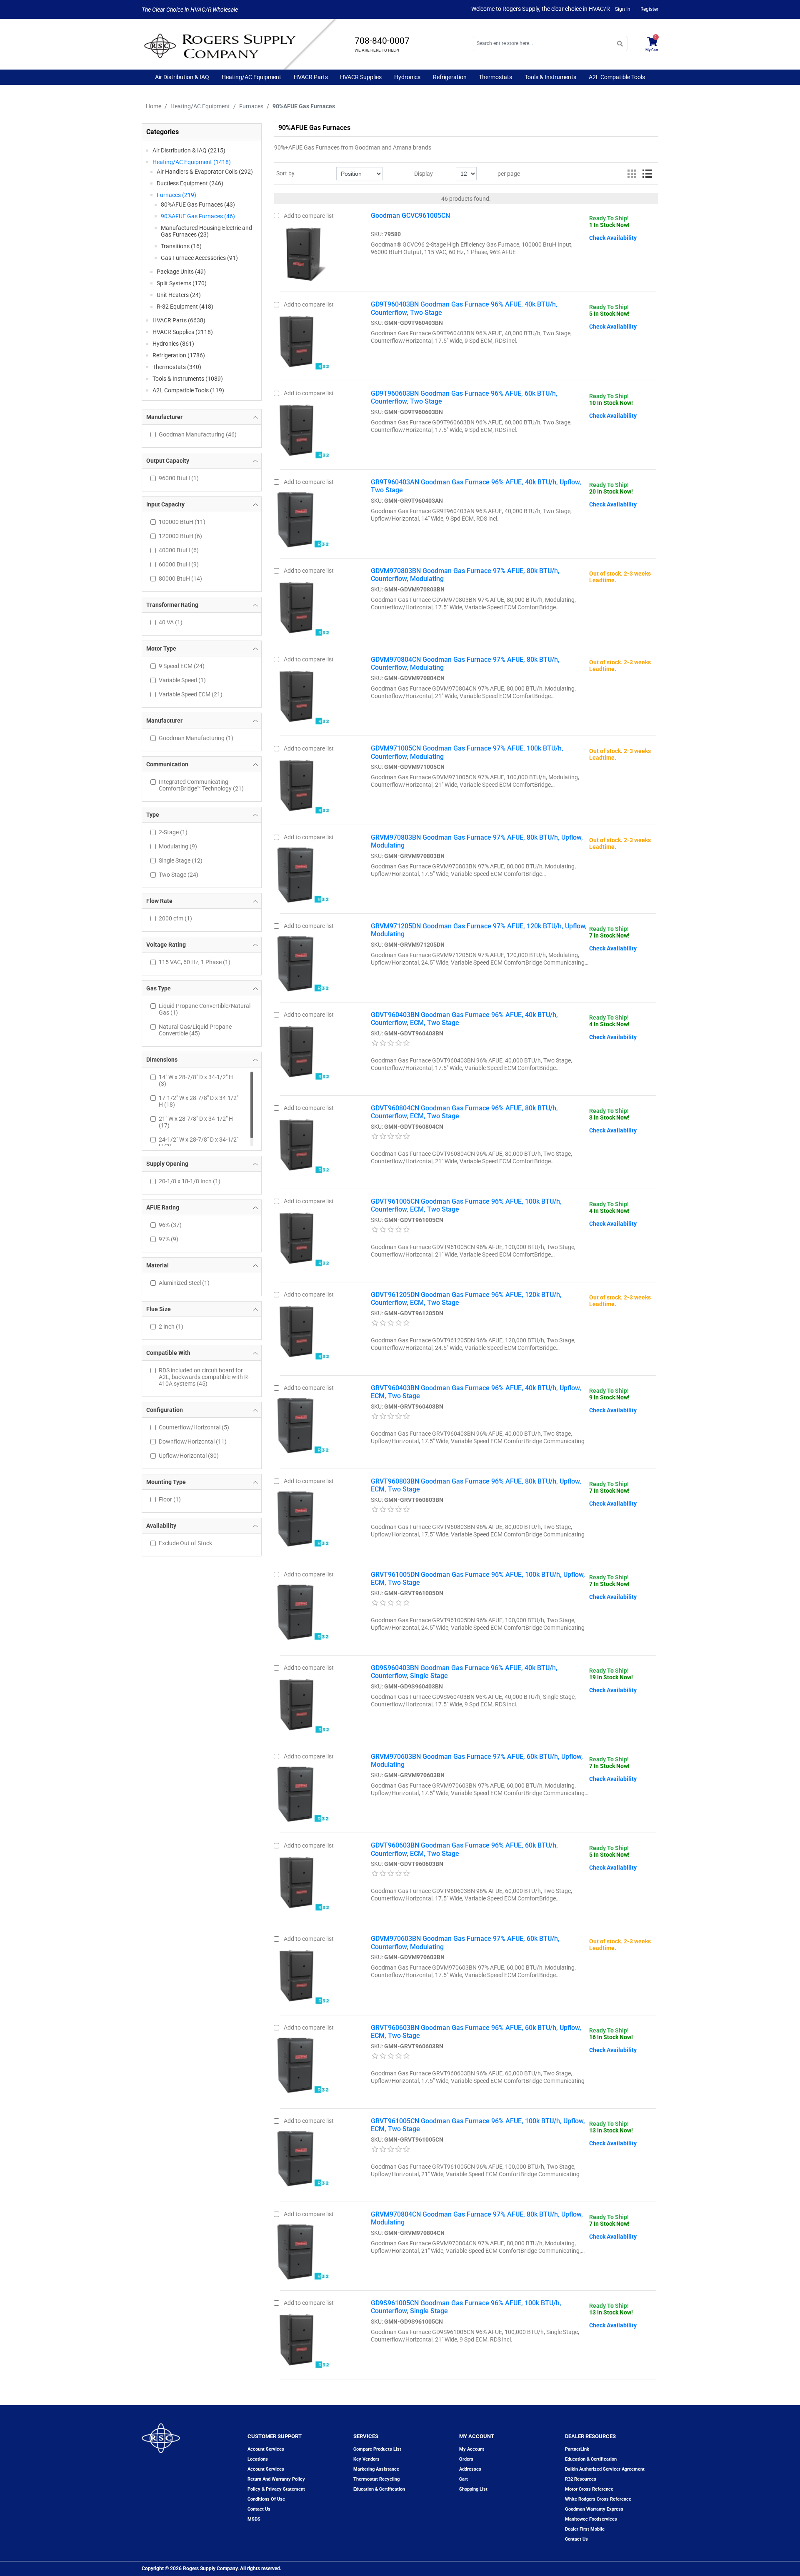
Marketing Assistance (376, 2469)
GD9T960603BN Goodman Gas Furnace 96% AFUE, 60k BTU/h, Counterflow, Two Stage (464, 397)
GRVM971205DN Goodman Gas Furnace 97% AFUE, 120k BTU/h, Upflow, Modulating (479, 930)
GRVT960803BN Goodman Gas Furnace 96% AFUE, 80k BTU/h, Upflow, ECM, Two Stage (476, 1485)
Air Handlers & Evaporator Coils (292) (205, 172)
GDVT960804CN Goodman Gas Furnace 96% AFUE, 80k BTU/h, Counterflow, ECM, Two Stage (464, 1112)
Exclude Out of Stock (185, 1543)
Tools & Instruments (550, 77)
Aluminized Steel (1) (184, 1283)
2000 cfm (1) (175, 918)
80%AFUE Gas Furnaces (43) (198, 204)
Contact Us (576, 2539)
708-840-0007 (382, 41)
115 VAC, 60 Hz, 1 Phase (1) (195, 962)
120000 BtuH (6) (180, 536)
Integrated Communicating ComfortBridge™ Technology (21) (201, 785)
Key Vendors (366, 2459)
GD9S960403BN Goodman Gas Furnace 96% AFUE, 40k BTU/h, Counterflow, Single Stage (464, 1672)
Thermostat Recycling (376, 2479)
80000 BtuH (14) (180, 579)
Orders (466, 2459)
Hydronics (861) (173, 344)
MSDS (254, 2519)
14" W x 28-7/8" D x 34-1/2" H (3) (196, 1080)
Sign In (623, 9)
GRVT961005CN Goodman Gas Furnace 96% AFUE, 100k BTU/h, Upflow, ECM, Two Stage (478, 2125)
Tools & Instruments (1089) (188, 379)
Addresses (470, 2469)
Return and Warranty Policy (276, 2479)
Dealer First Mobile (585, 2529)
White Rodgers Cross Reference (598, 2499)
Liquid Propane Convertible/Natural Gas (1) (205, 1009)
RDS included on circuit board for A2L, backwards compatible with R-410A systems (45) (204, 1377)
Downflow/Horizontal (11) (193, 1441)
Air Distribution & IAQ (182, 77)
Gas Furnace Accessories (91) (199, 258)
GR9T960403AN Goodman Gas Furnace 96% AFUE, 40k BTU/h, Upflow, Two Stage (476, 486)
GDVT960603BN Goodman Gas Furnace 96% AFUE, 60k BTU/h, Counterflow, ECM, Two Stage (464, 1849)
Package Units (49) (181, 272)
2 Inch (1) (171, 1327)
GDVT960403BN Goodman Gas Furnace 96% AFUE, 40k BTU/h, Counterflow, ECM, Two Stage (464, 1019)
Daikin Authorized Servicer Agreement (605, 2469)
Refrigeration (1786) (179, 355)
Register (649, 9)
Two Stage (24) (179, 875)
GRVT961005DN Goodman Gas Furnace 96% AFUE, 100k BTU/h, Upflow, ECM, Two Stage (478, 1579)
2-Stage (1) (173, 832)
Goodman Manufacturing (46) (198, 434)
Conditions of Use (266, 2499)
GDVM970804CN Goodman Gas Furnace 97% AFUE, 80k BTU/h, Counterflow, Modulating (465, 663)
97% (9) (169, 1239)
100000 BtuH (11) (182, 522)
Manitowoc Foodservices (591, 2519)
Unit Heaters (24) (179, 295)
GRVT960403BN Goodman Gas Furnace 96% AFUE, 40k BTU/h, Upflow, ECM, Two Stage (476, 1392)
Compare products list (377, 2449)
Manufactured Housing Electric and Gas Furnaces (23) (206, 231)
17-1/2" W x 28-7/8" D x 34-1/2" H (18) (199, 1101)
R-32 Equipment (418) (185, 307)
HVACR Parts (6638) (179, 320)
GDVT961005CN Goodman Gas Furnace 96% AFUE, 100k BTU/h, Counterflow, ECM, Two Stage (466, 1205)
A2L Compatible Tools (617, 77)
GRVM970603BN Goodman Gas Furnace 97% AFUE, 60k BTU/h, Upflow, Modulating (477, 1761)
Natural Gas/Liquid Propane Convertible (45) (195, 1030)
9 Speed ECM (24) (182, 666)
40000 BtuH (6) (179, 550)
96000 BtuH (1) (179, 478)
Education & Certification (379, 2489)
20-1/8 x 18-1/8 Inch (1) (190, 1181)
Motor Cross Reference (589, 2489)
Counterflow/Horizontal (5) (194, 1427)
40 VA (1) (171, 622)
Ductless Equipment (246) (190, 183)
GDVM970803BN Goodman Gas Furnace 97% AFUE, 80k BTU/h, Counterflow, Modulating (465, 575)
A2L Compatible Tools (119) (188, 390)
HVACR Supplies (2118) (183, 332)
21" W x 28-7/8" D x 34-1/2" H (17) (196, 1122)
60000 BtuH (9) (179, 564)
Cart (464, 2479)
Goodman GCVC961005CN (410, 216)
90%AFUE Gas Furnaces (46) (198, 216)
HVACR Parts (311, 77)
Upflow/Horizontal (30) (189, 1456)
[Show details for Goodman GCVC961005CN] (305, 252)
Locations (258, 2459)
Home (154, 106)
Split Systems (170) (182, 283)
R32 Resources (581, 2479)
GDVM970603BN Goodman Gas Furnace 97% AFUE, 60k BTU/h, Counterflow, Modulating (465, 1943)
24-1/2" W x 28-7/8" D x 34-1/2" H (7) (199, 1143)
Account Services (266, 2449)
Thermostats (495, 77)
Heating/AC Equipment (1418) (192, 162)
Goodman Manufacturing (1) (196, 738)
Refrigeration (450, 77)
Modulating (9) (178, 846)
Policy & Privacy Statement (276, 2489)
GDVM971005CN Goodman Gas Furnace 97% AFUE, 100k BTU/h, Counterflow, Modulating (467, 752)
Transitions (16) (181, 246)
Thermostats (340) (177, 367)
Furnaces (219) (176, 195)
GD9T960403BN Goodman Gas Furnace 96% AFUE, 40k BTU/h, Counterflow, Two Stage (464, 308)
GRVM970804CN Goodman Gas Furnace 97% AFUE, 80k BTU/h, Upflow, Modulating (477, 2218)
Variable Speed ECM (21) (191, 694)
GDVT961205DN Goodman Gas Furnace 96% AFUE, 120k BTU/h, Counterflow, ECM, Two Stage (466, 1299)
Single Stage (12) (181, 860)
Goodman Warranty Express (594, 2509)
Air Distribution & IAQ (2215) (189, 150)
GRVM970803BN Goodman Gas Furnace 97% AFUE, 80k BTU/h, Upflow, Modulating (477, 841)
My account (472, 2449)
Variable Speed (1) (182, 680)
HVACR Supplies (361, 77)
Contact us (259, 2509)
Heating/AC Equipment (251, 77)
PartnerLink (577, 2449)
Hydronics (407, 77)
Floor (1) (170, 1499)
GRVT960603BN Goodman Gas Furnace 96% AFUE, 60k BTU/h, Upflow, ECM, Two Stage (476, 2032)
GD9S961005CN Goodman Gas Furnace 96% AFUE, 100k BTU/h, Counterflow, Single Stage (466, 2307)
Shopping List (473, 2489)
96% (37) (170, 1225)
